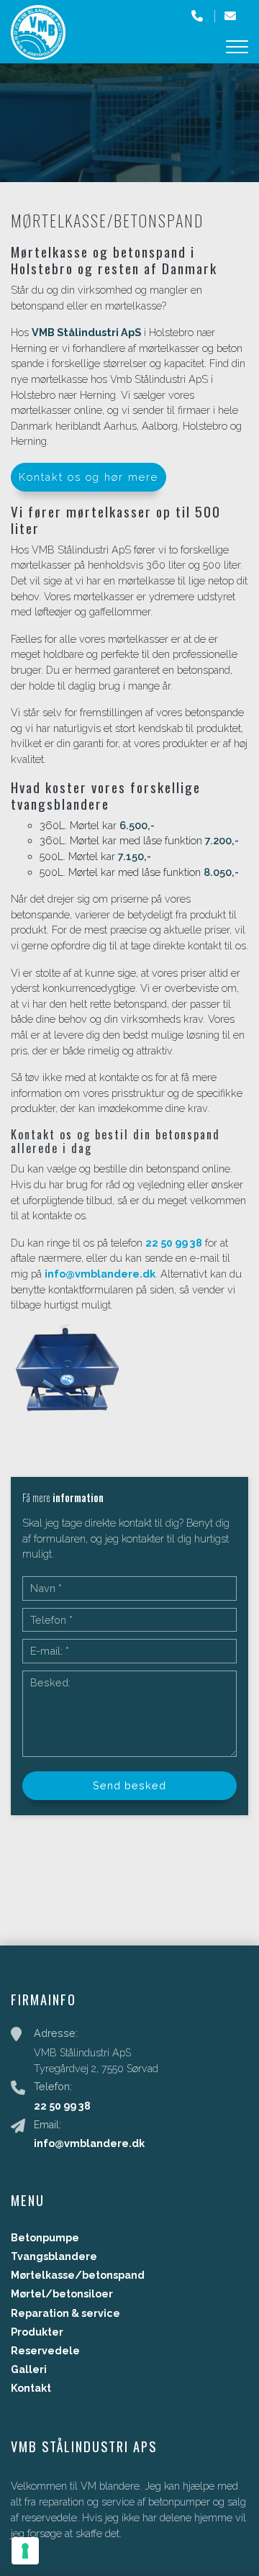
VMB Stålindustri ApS (86, 332)
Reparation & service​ (65, 2313)
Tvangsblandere (54, 2256)
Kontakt (31, 2388)
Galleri (29, 2369)
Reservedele (45, 2351)
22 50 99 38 (174, 1243)
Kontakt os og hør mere (88, 477)
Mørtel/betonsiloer (62, 2294)
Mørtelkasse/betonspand (78, 2275)
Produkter (37, 2332)
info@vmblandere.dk (100, 1274)
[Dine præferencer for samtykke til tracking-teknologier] (25, 2551)
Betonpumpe (45, 2238)
